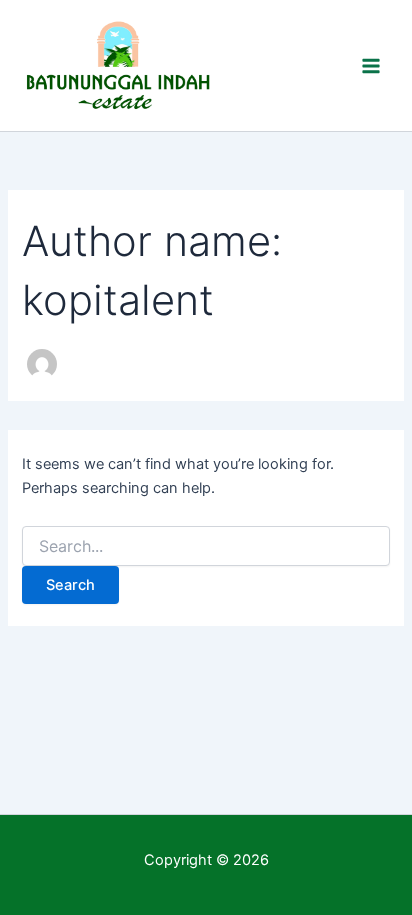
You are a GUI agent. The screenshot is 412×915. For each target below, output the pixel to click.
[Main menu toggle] (371, 66)
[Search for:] (205, 546)
